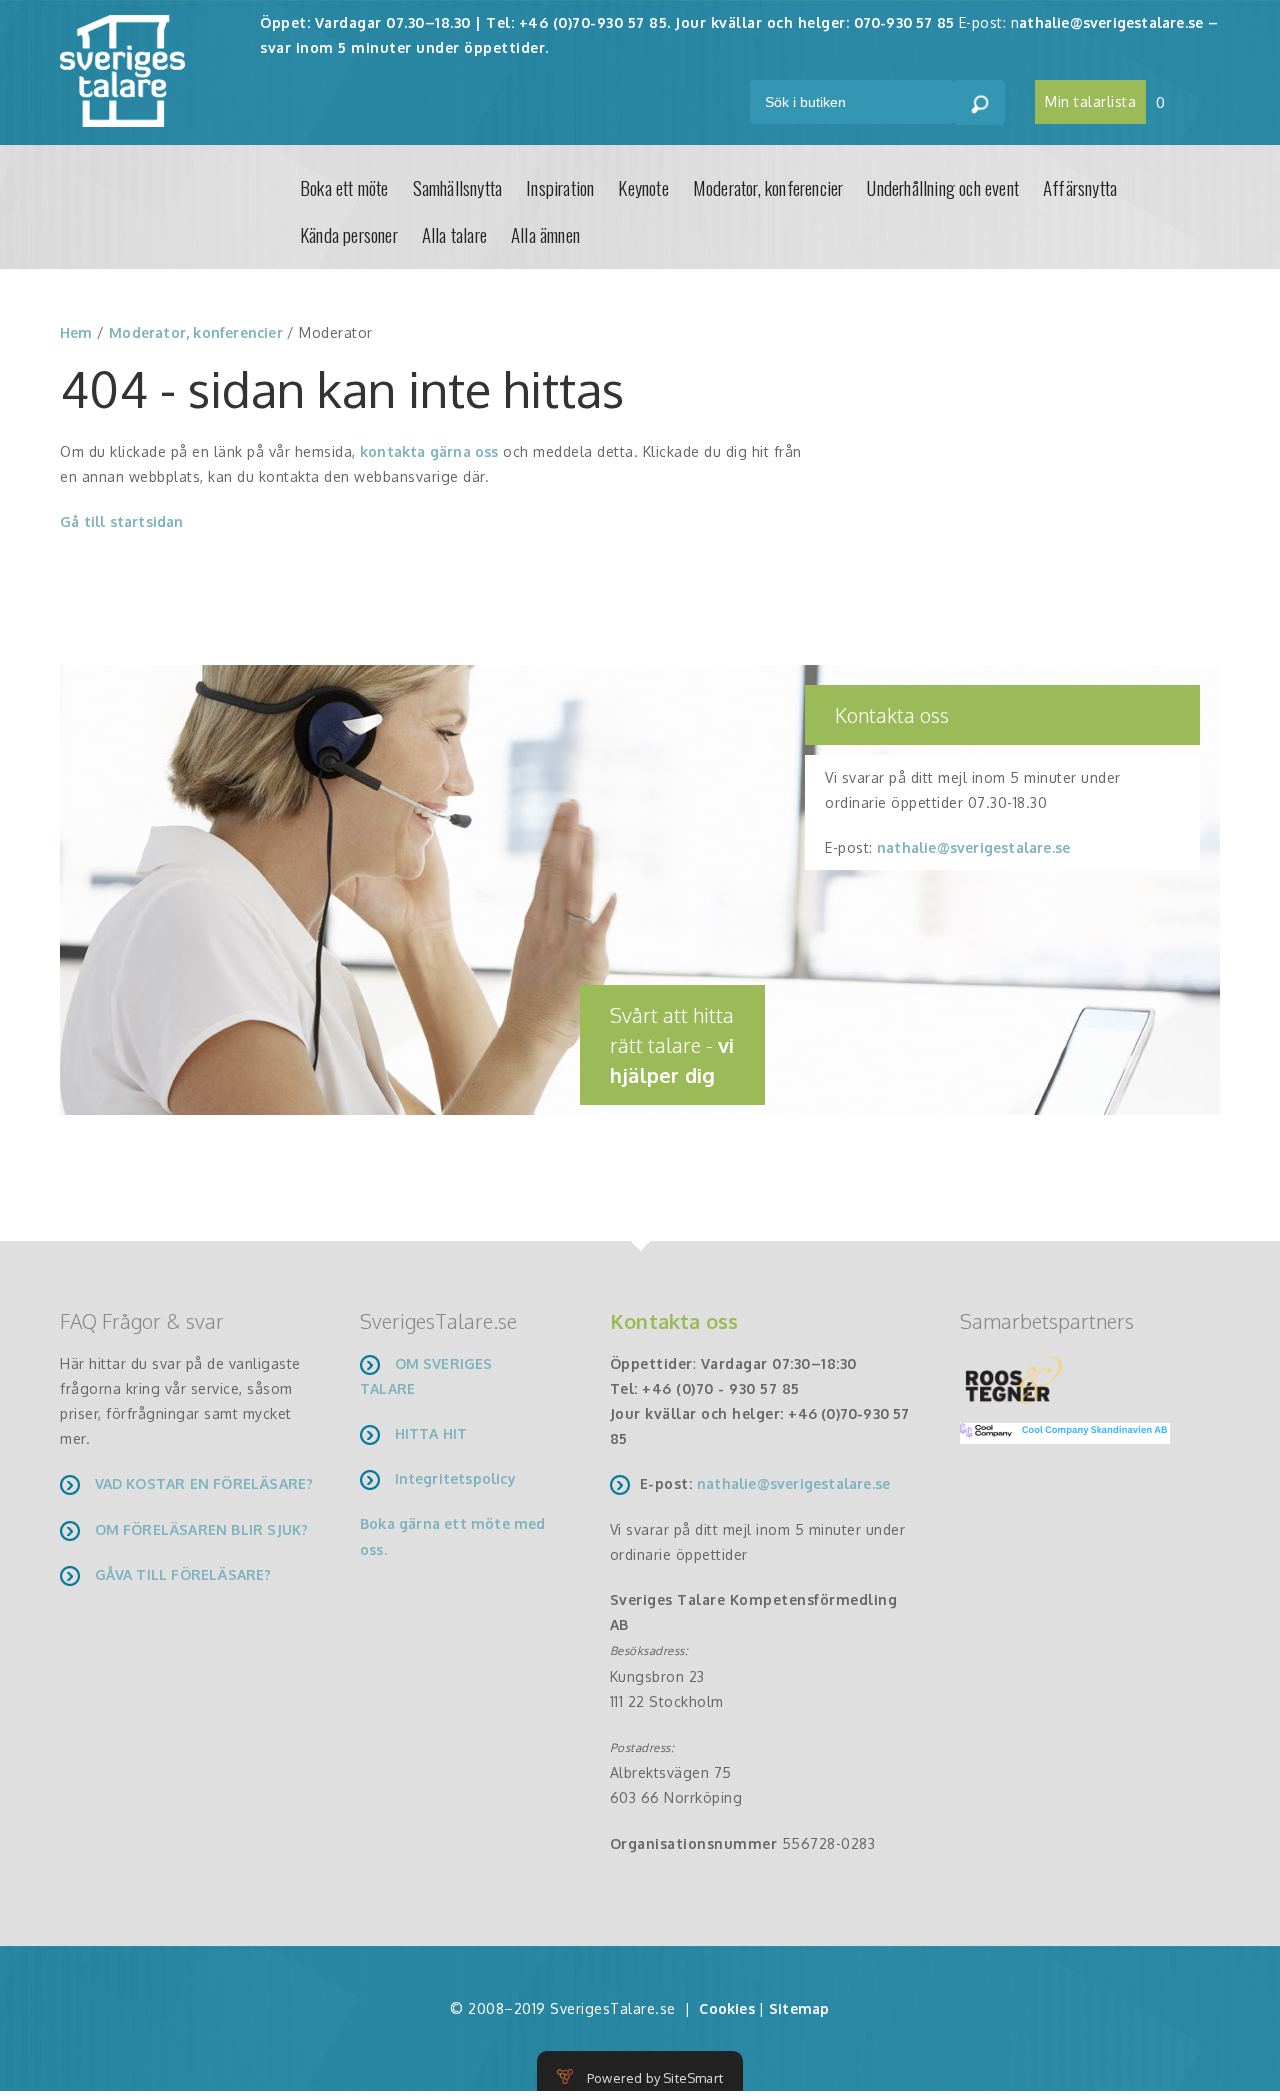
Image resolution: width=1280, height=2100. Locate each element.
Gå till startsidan (122, 521)
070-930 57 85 (904, 22)
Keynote (643, 187)
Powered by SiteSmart (655, 2078)
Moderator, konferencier (768, 187)
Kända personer (349, 234)
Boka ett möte (344, 187)
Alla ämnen (545, 234)
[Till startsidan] (122, 69)
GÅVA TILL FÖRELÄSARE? (183, 1574)
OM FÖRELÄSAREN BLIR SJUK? (202, 1529)
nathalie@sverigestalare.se (973, 847)
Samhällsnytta (458, 187)
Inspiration (560, 187)
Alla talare (454, 234)
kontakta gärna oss (429, 451)
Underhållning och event (943, 187)
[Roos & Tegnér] (1014, 1378)
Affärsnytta (1080, 187)
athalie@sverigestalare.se (1111, 22)
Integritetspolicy (455, 1478)
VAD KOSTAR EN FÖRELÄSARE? (204, 1483)
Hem (76, 332)
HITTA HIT (431, 1433)
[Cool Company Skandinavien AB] (1057, 1431)
